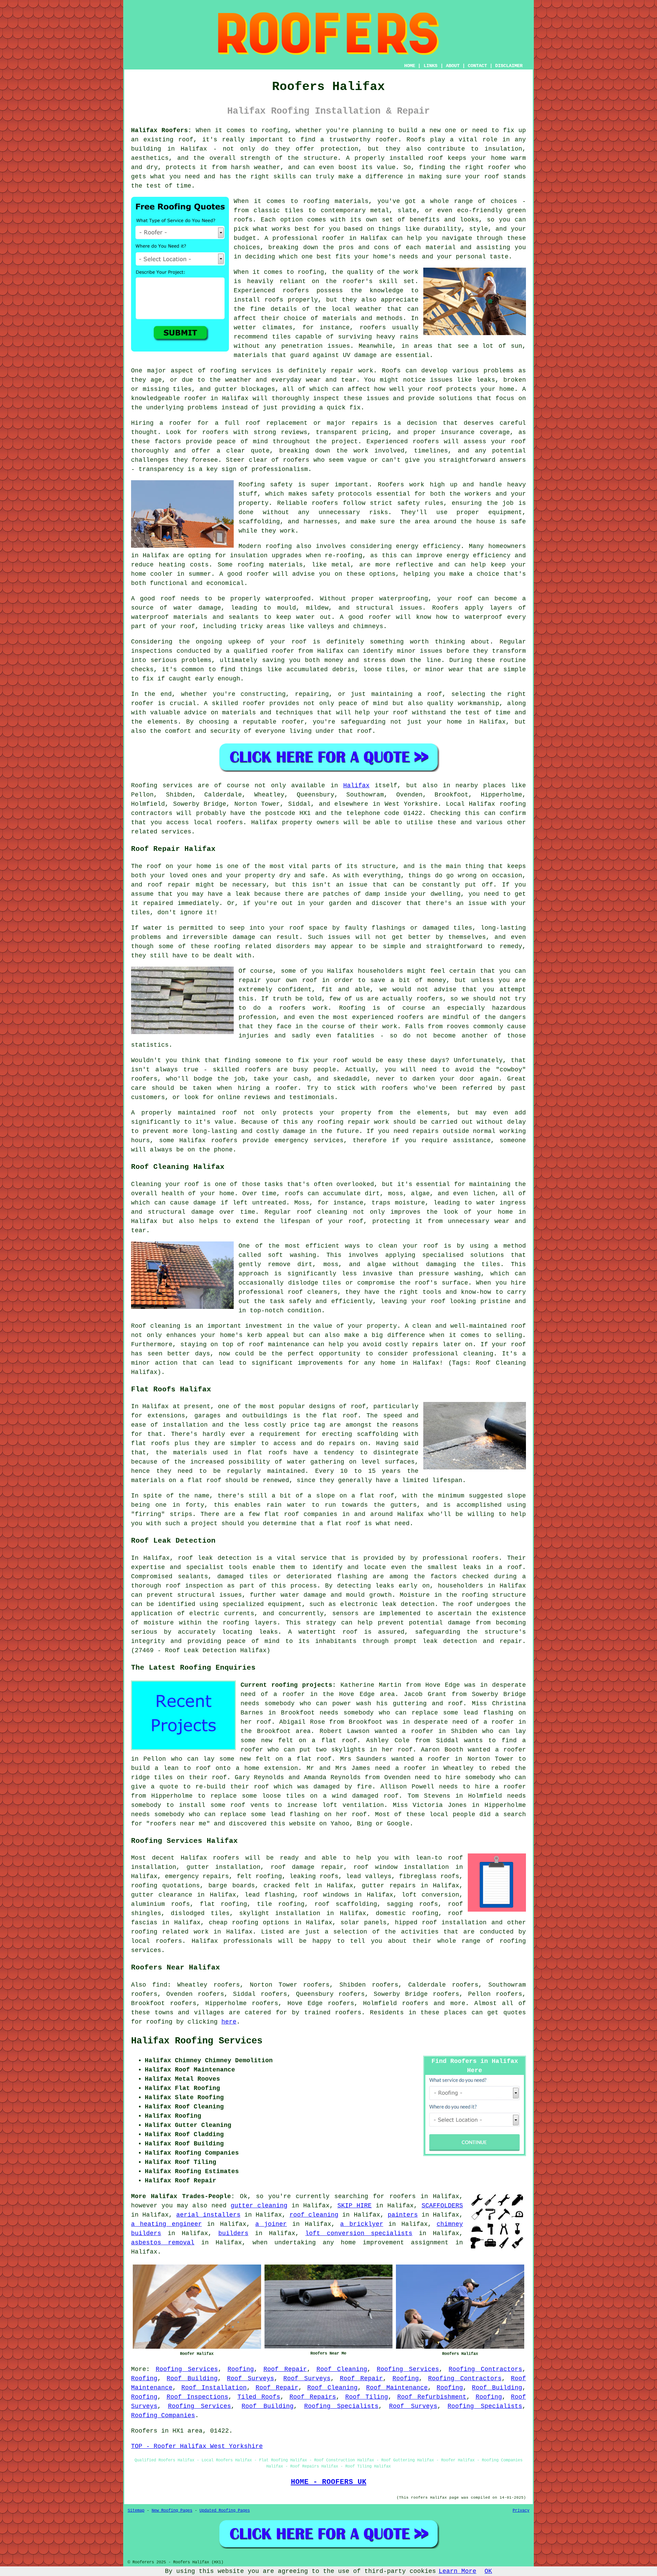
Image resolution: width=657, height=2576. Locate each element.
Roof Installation (214, 2388)
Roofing (241, 2369)
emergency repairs (197, 1876)
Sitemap (136, 2511)
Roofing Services (187, 2369)
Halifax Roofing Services (197, 2041)
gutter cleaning (259, 2206)
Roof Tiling (367, 2397)
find (160, 1985)
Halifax (356, 786)
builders (233, 2233)
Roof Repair (285, 2369)
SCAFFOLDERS (442, 2206)
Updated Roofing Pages (225, 2511)
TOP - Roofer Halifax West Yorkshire (197, 2446)
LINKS (430, 66)
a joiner (271, 2224)
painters (403, 2215)
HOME (410, 66)
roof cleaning (314, 2215)
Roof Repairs (313, 2397)
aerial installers (208, 2215)
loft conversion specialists (359, 2233)
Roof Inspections (198, 2397)
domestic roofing (407, 1913)
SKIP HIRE (355, 2206)
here (229, 2022)
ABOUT (453, 66)
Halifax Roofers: (161, 130)
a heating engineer (166, 2224)
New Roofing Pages (172, 2511)
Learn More (458, 2571)
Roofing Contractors (485, 2369)
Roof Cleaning (342, 2369)
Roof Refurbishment (432, 2397)
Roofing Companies (163, 2415)
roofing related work (170, 1932)
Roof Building (192, 2379)
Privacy (521, 2511)
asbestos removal (163, 2243)
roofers (226, 1858)
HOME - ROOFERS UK (329, 2482)
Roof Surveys (250, 2379)
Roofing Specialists (342, 2406)
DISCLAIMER (509, 66)
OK (488, 2571)
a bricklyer (362, 2224)
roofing (159, 2022)
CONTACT (477, 66)
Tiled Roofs (259, 2397)
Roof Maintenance (397, 2388)
